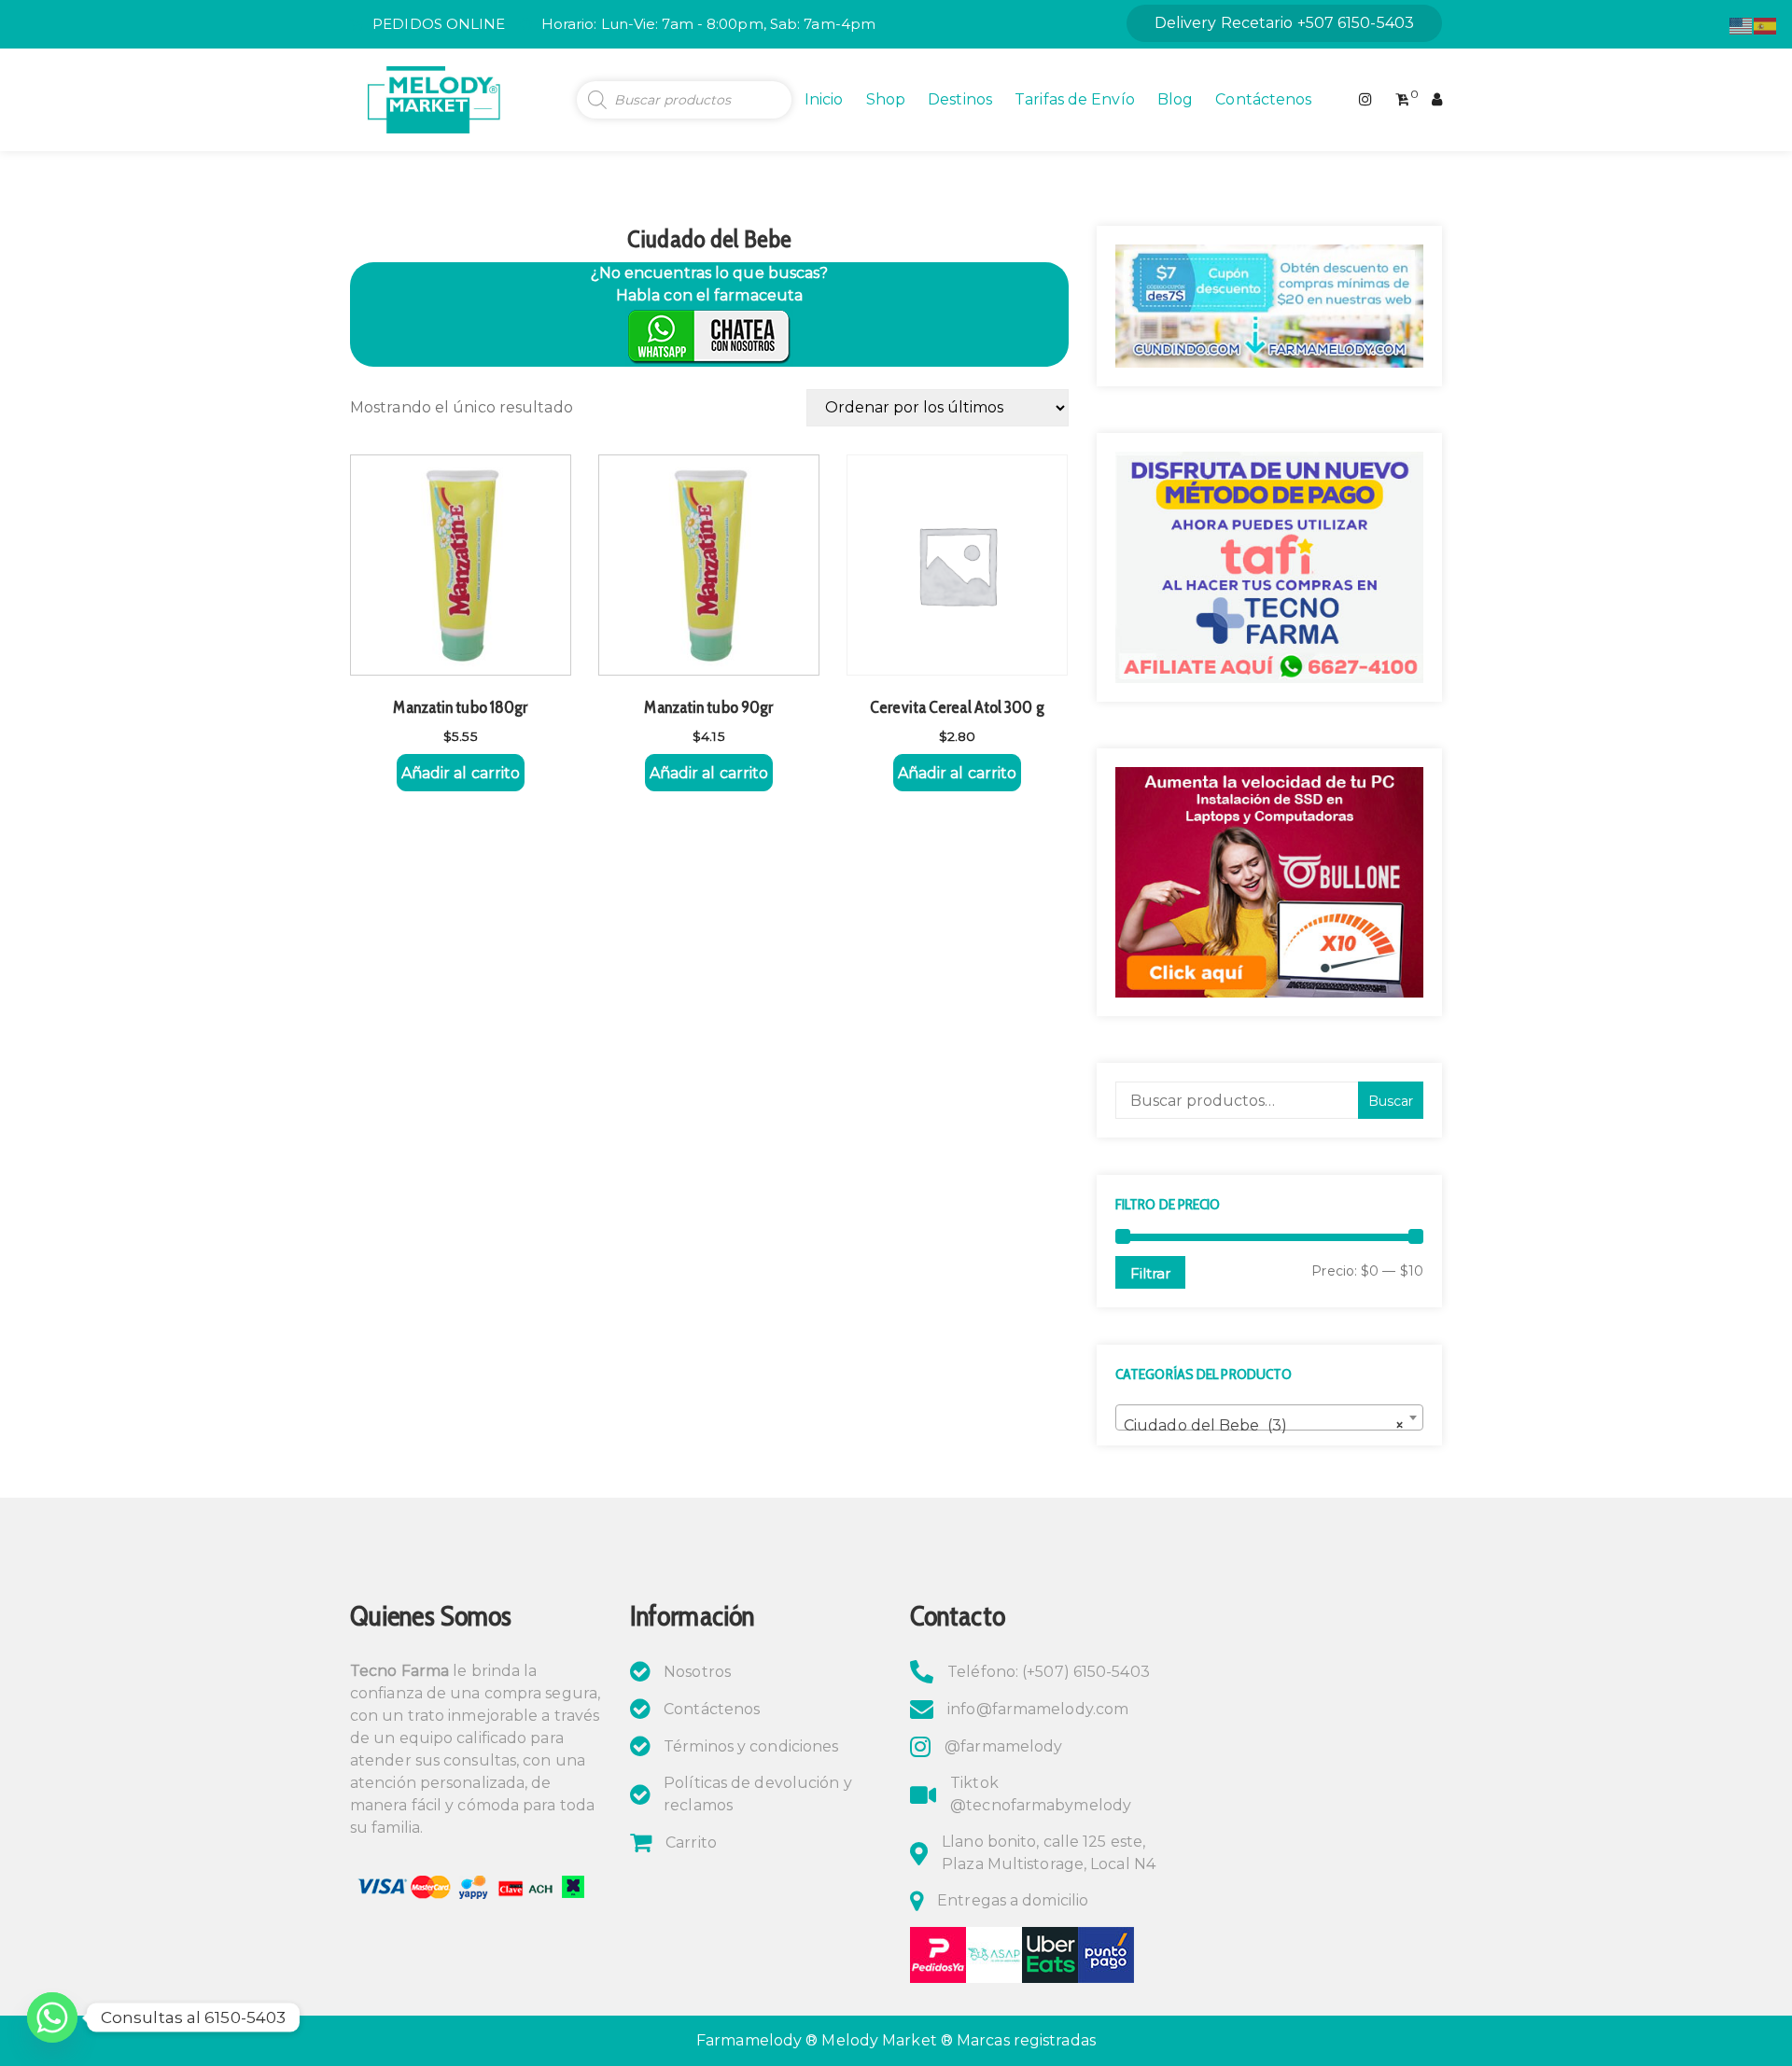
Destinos (960, 99)
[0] (1402, 100)
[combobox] (1269, 1417)
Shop (886, 99)
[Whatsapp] (52, 2017)
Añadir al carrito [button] (461, 773)
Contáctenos (1263, 99)
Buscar (1391, 1101)
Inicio (824, 99)
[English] (1742, 25)
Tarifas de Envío (1075, 99)
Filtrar (1150, 1273)
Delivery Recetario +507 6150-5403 (1284, 23)
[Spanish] (1766, 25)
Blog (1175, 99)
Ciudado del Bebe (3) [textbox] (1264, 1425)
